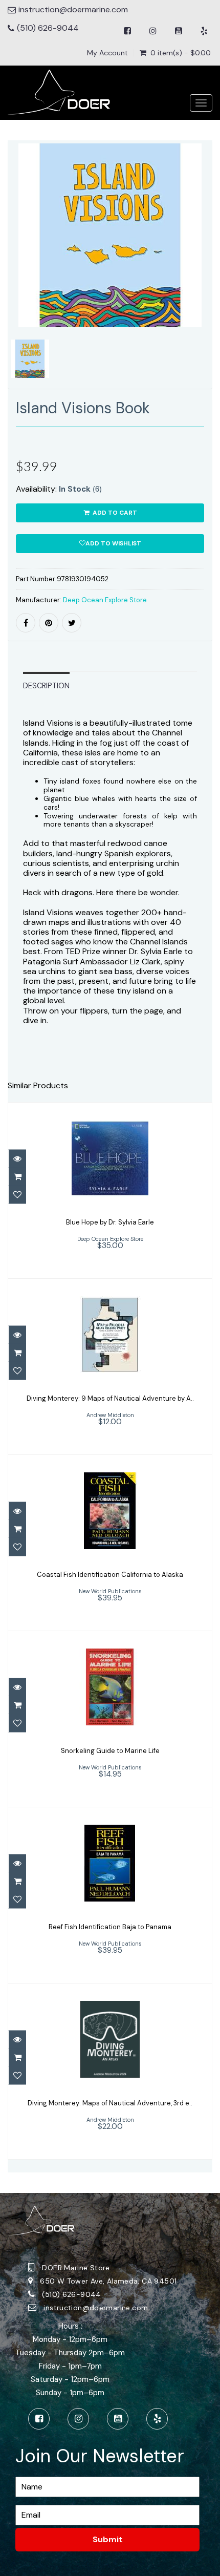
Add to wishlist (113, 543)
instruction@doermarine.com (96, 2308)
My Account (107, 53)
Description (46, 686)
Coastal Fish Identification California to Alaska (110, 1575)
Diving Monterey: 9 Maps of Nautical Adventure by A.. (110, 1398)
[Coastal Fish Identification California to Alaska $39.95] (110, 1542)
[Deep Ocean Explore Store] (59, 92)
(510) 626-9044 (48, 28)
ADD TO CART (114, 513)
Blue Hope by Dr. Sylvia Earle (110, 1222)
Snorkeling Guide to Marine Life (110, 1751)
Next (206, 279)
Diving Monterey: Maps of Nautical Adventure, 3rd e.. (110, 2103)
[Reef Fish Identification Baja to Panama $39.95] (110, 1895)
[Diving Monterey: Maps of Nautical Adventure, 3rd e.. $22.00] (110, 2071)
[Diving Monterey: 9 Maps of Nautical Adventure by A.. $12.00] (110, 1366)
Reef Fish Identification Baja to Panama (110, 1927)
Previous (15, 279)
